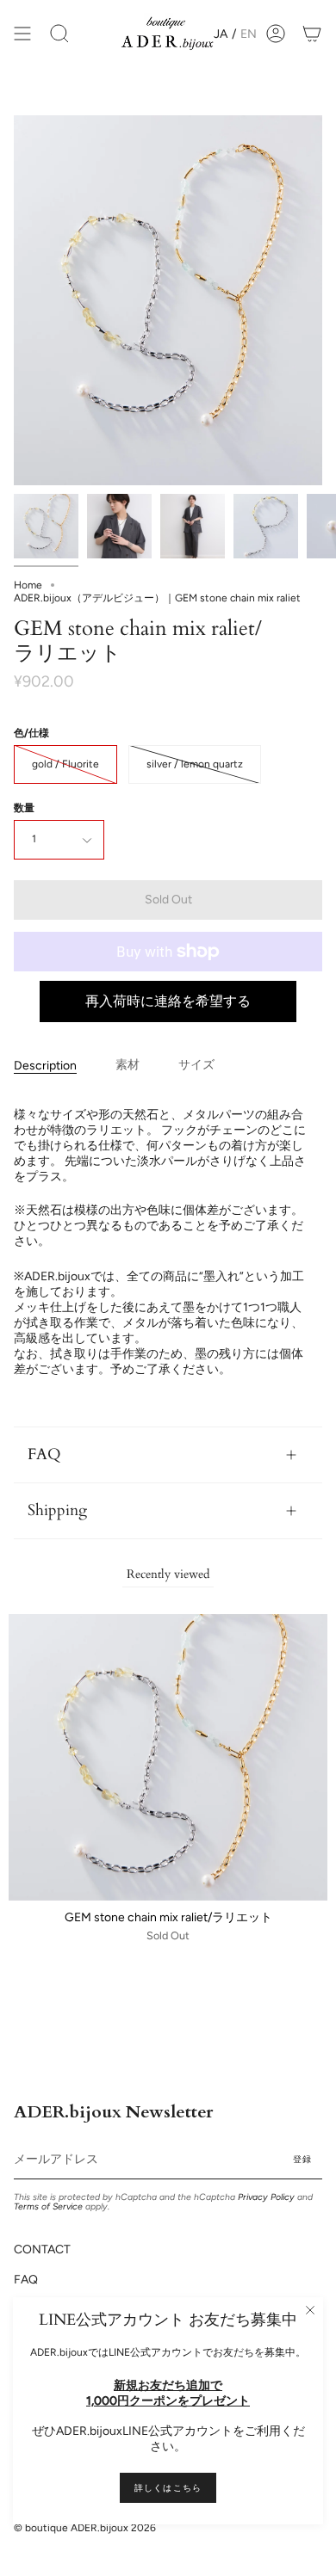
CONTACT (42, 2249)
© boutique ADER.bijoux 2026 (85, 2528)
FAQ (44, 1454)
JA (221, 34)
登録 (302, 2159)
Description (45, 1066)
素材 (128, 1065)
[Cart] (312, 34)
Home (28, 585)
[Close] (310, 2310)
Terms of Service (48, 2206)
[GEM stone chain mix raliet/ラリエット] (46, 526)
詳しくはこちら (168, 2488)
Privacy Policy (266, 2197)
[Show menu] (22, 34)
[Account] (276, 34)
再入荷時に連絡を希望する (168, 1001)
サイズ (196, 1065)
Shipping (57, 1510)
